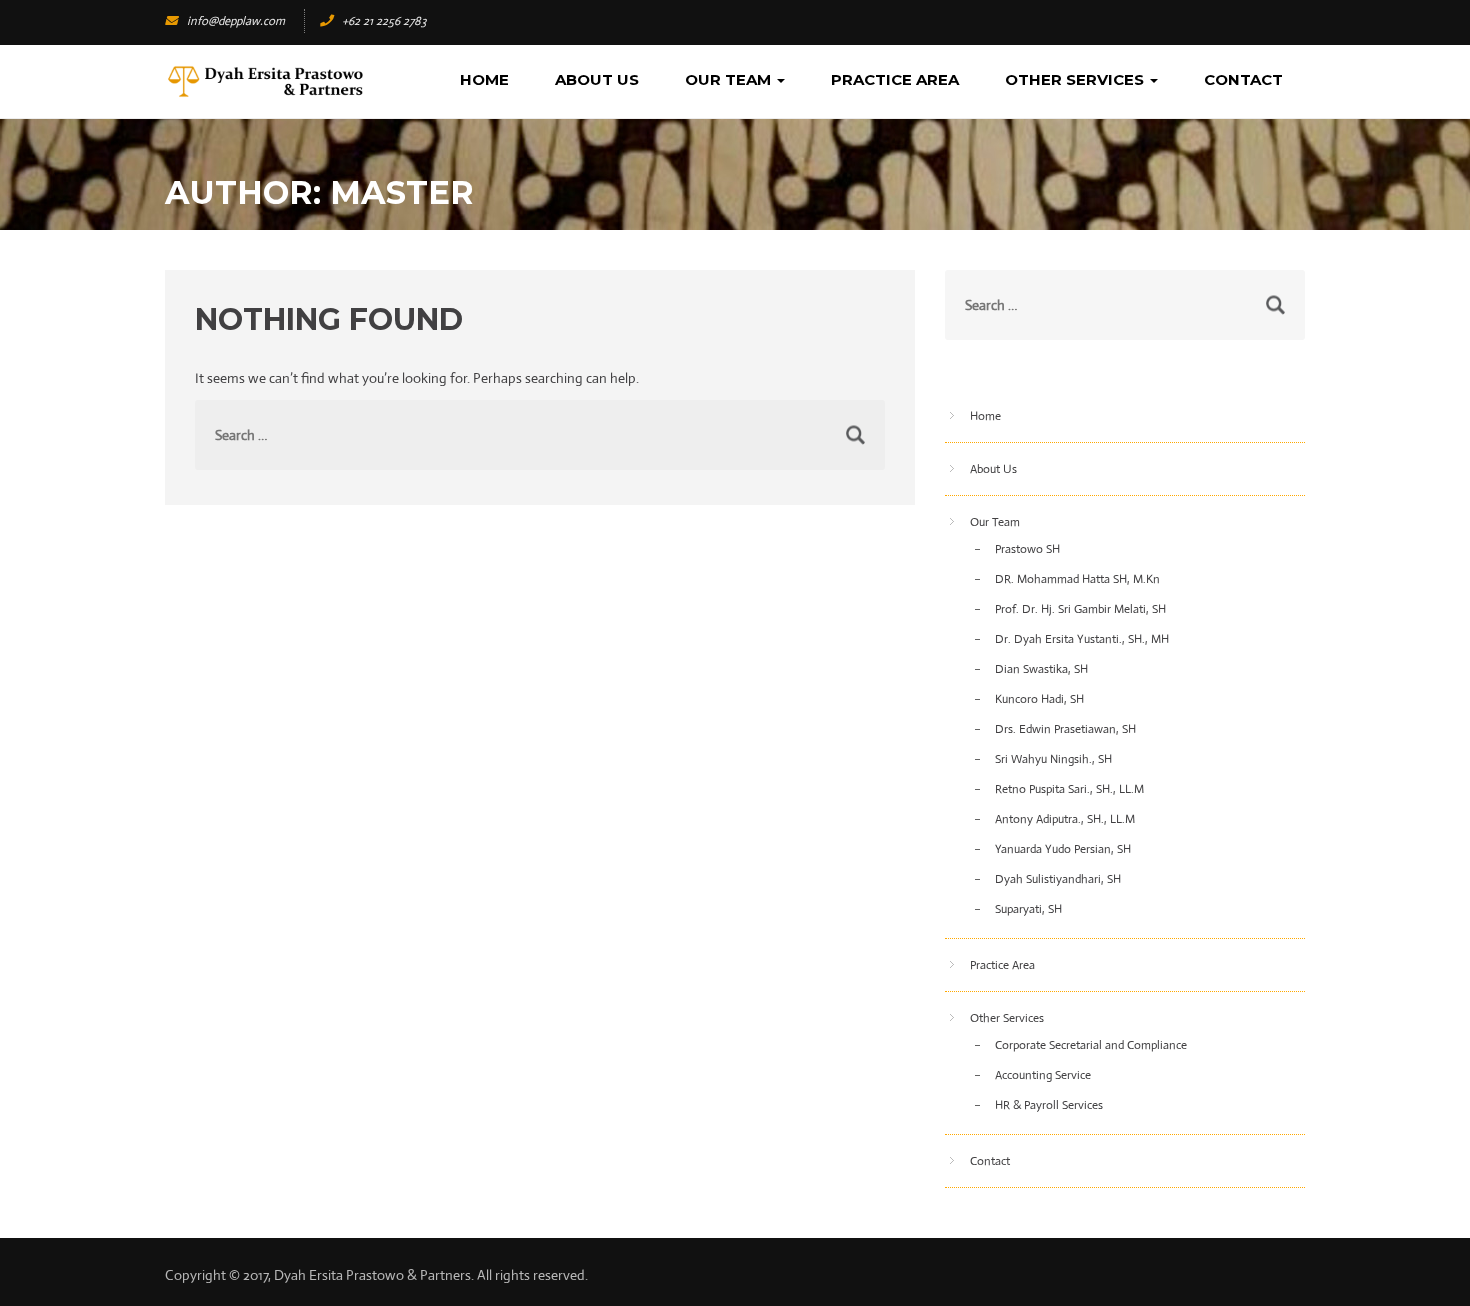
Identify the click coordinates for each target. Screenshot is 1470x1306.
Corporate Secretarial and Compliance (1091, 1045)
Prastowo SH (1027, 549)
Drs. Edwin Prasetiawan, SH (1065, 729)
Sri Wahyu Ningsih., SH (1053, 759)
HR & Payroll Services (1049, 1105)
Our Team (730, 79)
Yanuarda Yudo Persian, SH (1063, 849)
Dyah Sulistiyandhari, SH (1058, 879)
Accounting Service (1043, 1075)
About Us (597, 79)
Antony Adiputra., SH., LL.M (1065, 819)
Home (484, 79)
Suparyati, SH (1028, 909)
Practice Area (895, 79)
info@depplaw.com (236, 21)
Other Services (1076, 79)
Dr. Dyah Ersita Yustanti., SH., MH (1082, 639)
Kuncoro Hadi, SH (1039, 699)
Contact (1243, 79)
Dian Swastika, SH (1041, 669)
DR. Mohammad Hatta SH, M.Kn (1077, 579)
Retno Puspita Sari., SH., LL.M (1069, 789)
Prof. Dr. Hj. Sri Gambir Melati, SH (1080, 609)
